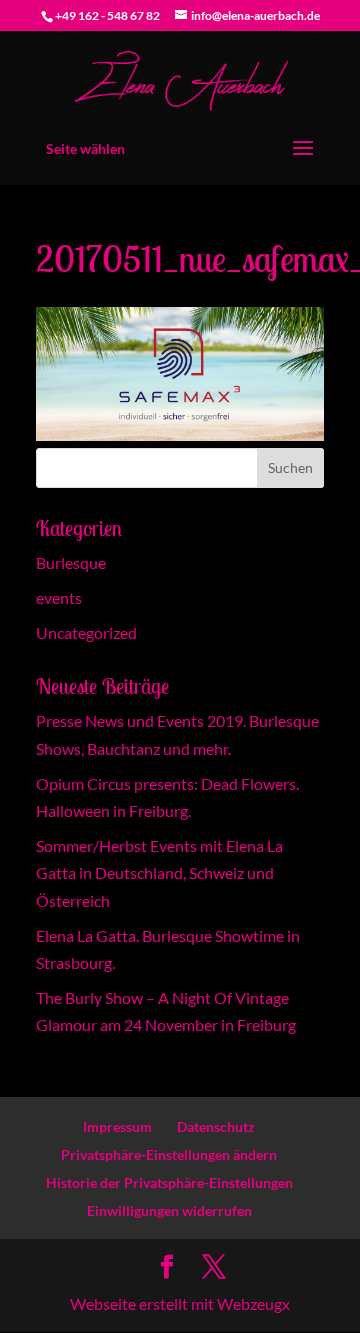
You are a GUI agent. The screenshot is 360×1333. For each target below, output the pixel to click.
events (59, 597)
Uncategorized (86, 632)
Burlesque (71, 562)
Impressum (117, 1126)
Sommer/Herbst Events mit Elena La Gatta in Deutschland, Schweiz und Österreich (159, 872)
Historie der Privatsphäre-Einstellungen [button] (169, 1182)
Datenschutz (216, 1126)
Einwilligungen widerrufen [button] (169, 1210)
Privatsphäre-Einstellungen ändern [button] (169, 1154)
